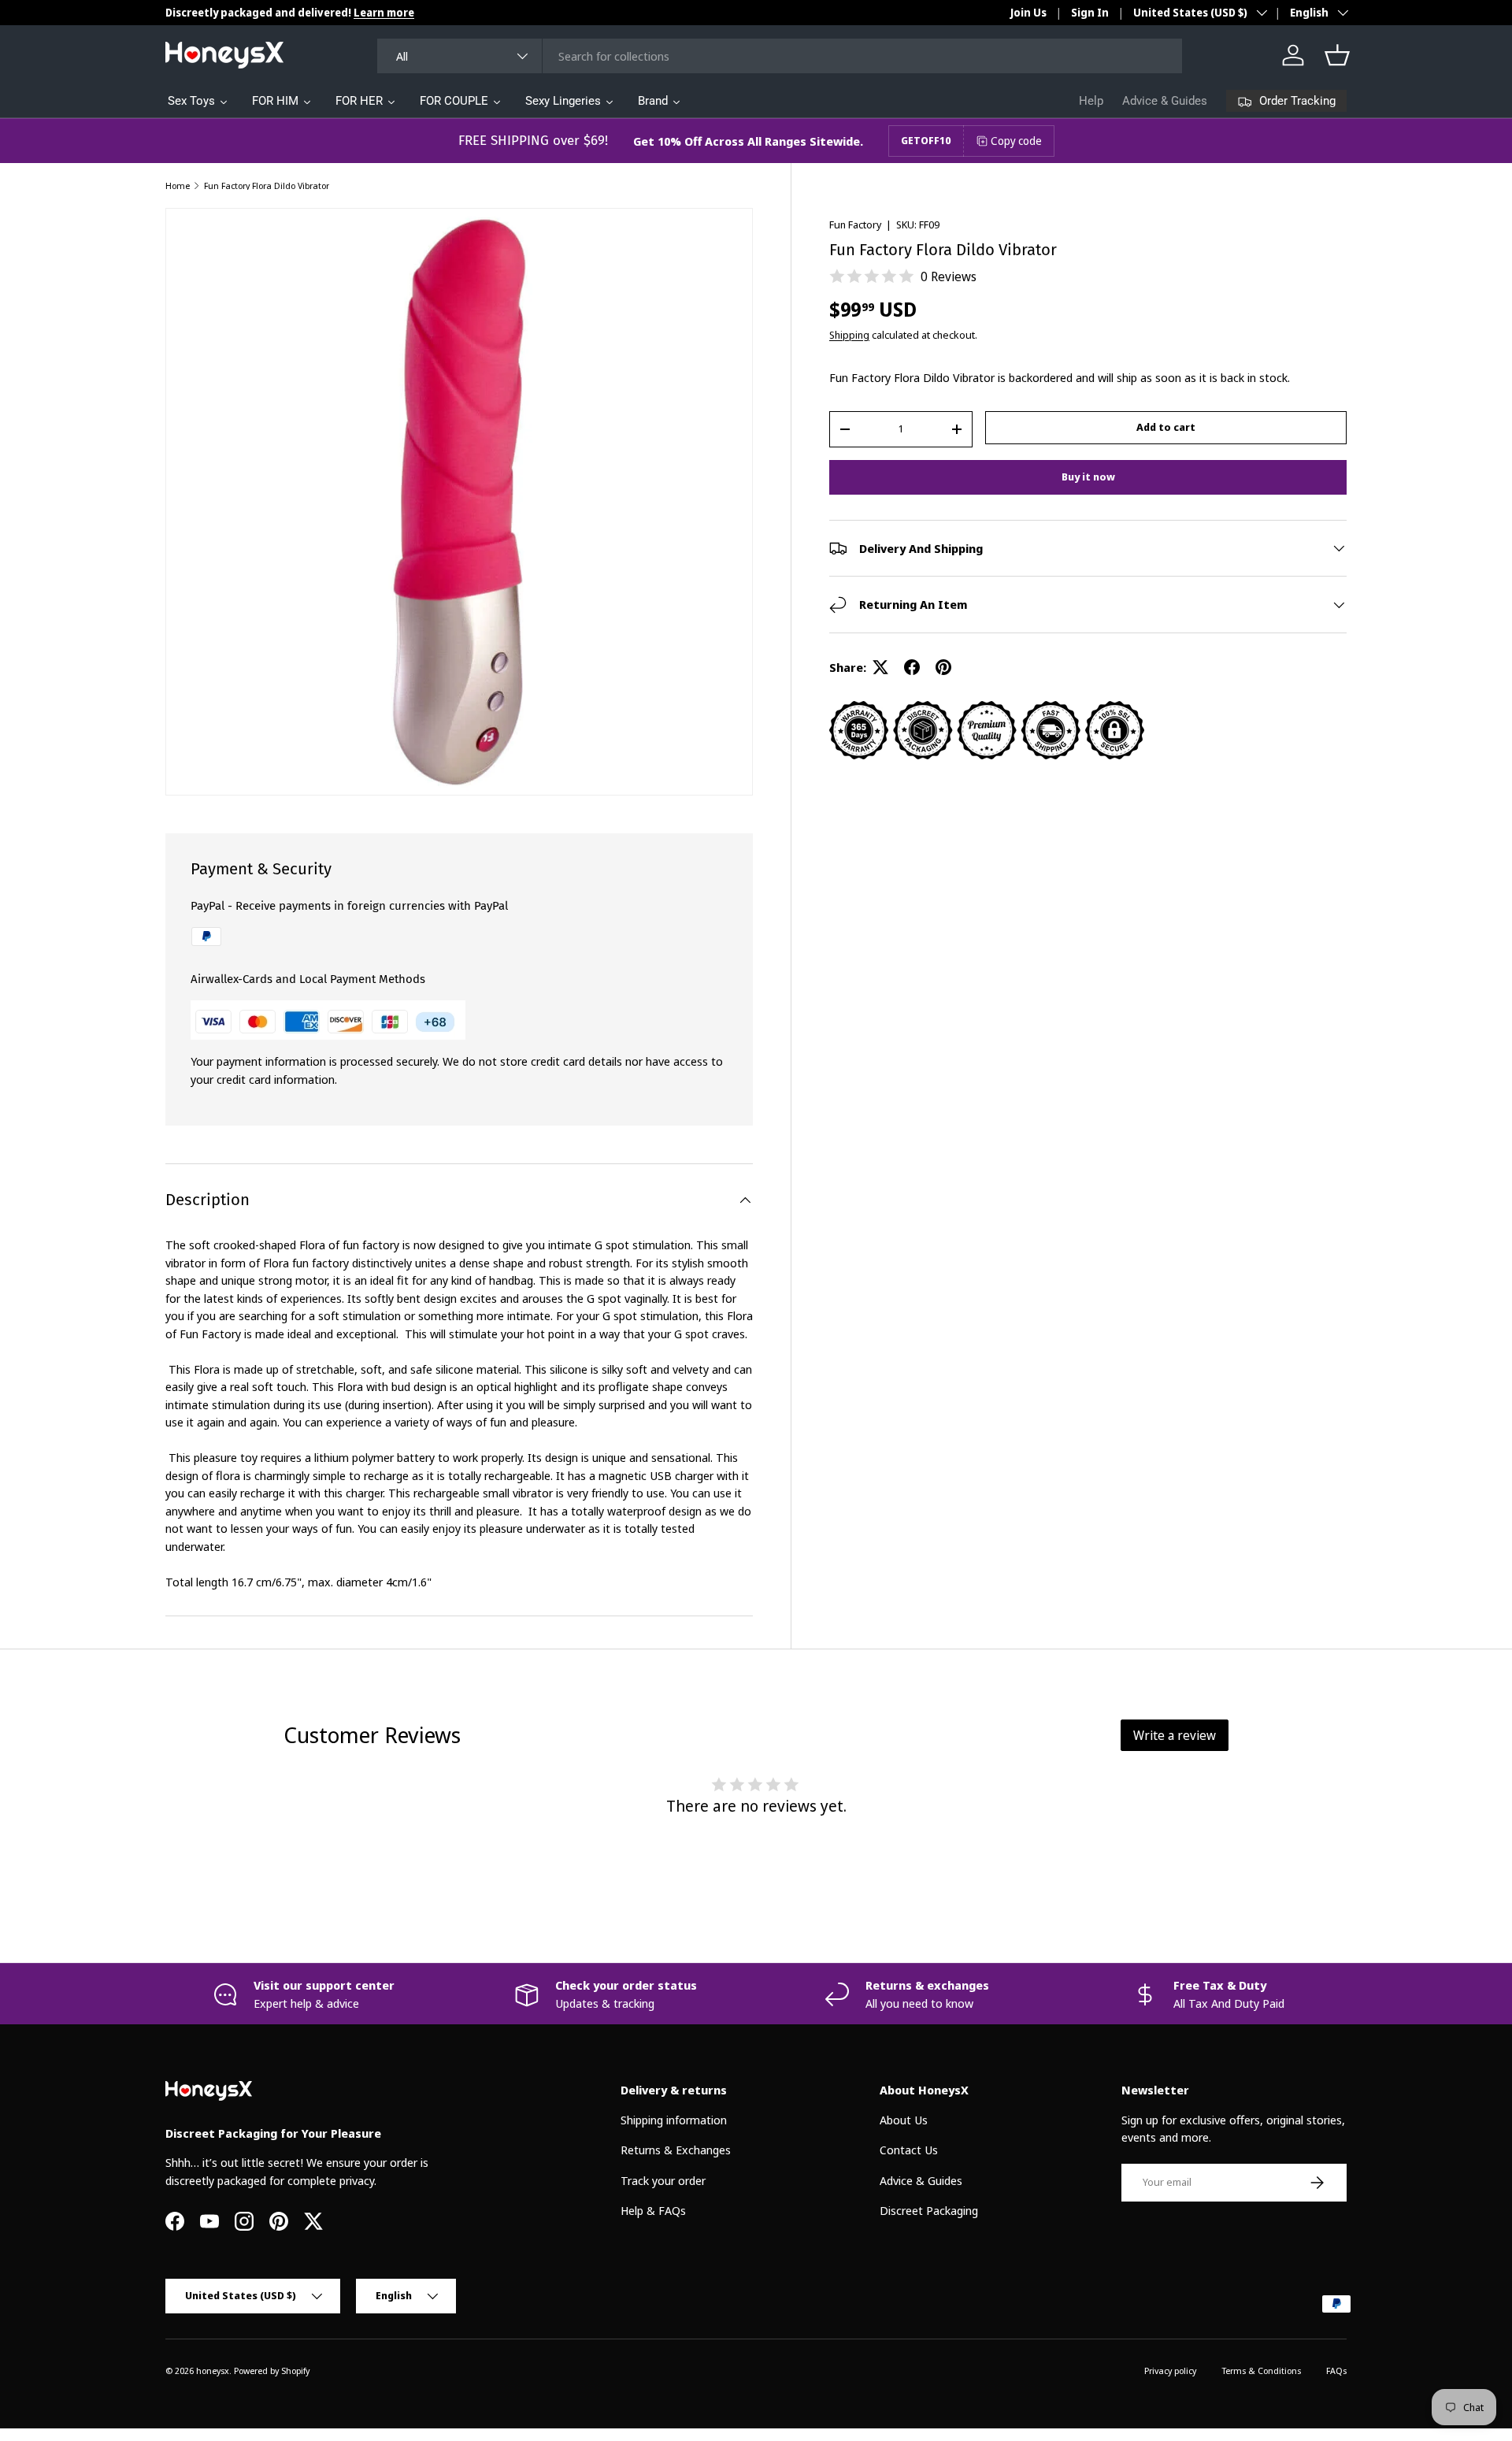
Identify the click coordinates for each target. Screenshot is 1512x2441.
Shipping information (674, 2120)
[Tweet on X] (880, 667)
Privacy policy (1170, 2371)
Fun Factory (855, 224)
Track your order (663, 2180)
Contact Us (909, 2150)
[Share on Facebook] (912, 667)
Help (1091, 101)
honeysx (213, 2371)
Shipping (849, 335)
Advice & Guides (1165, 101)
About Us (904, 2120)
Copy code (1016, 141)
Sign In (1090, 13)
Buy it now (1088, 477)
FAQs (1336, 2371)
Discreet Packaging (929, 2210)
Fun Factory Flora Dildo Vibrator (267, 185)
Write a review (1175, 1735)
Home (178, 185)
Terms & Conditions (1261, 2371)
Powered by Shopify (272, 2371)
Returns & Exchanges (676, 2150)
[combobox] (780, 56)
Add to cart (1166, 427)
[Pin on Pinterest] (943, 667)
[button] (1337, 55)
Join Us (1028, 13)
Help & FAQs (653, 2210)
